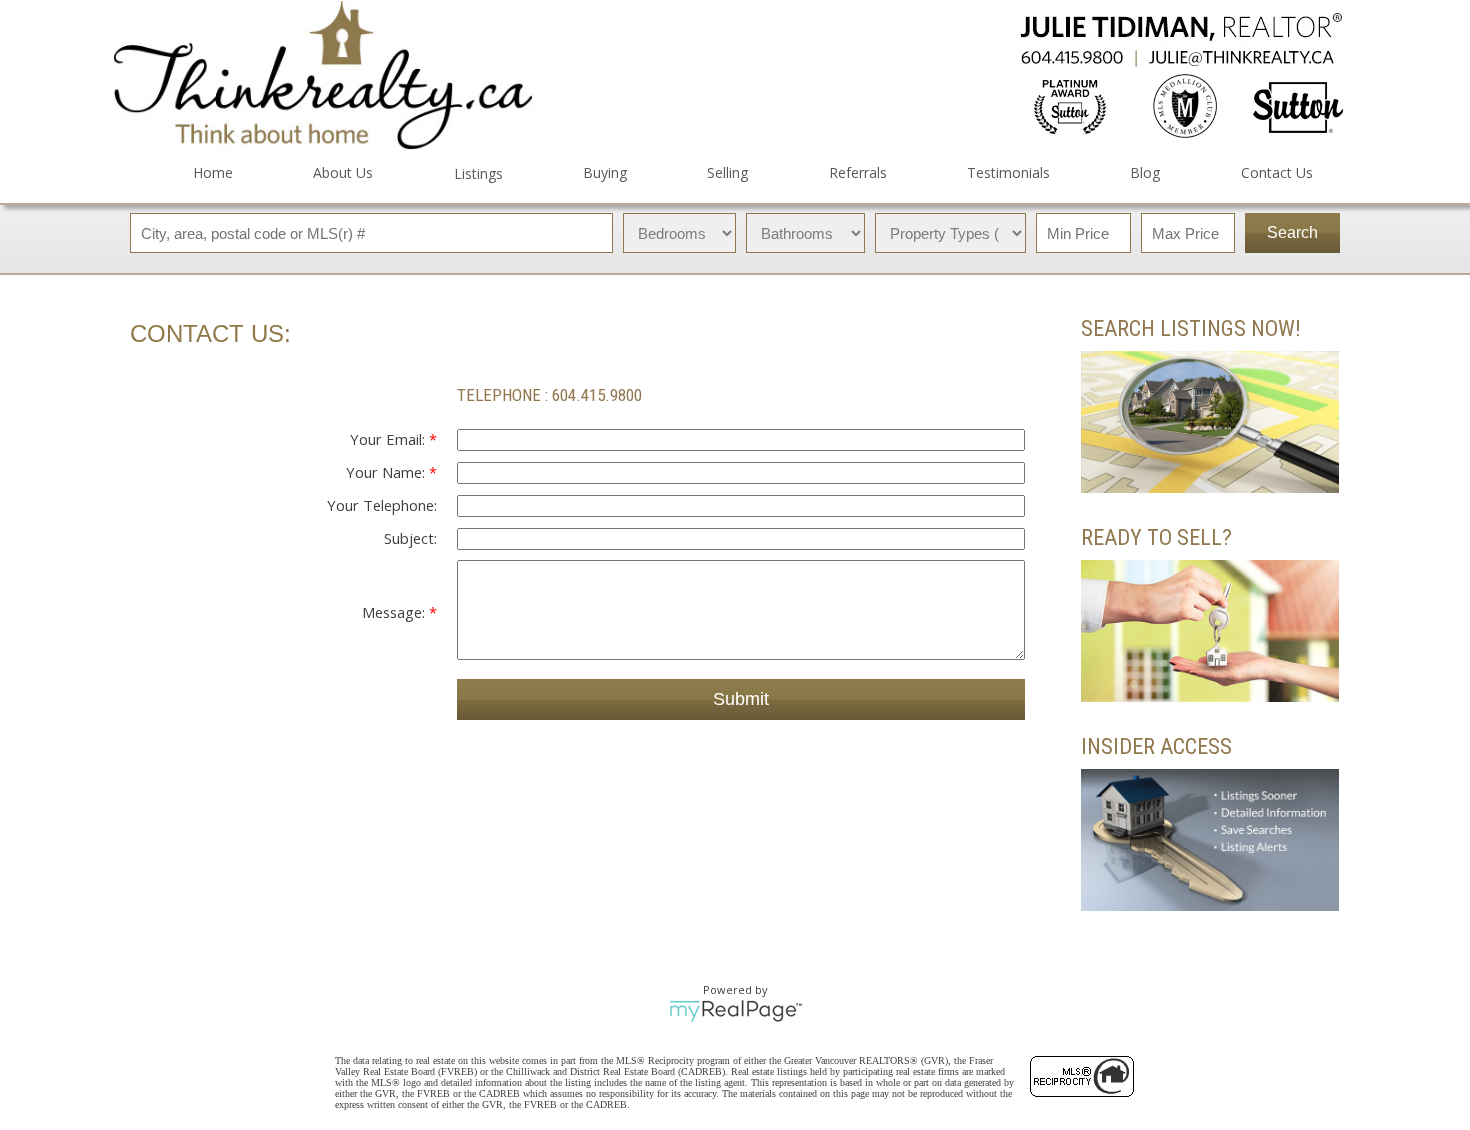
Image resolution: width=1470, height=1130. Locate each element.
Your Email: (389, 439)
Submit (741, 699)
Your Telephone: (382, 505)
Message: (395, 612)
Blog (1145, 172)
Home (213, 172)
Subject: (410, 538)
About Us (343, 172)
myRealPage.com (735, 1011)
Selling (727, 172)
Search (1292, 232)
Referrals (857, 172)
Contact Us (1276, 172)
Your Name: (387, 472)
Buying (605, 172)
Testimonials (1008, 172)
